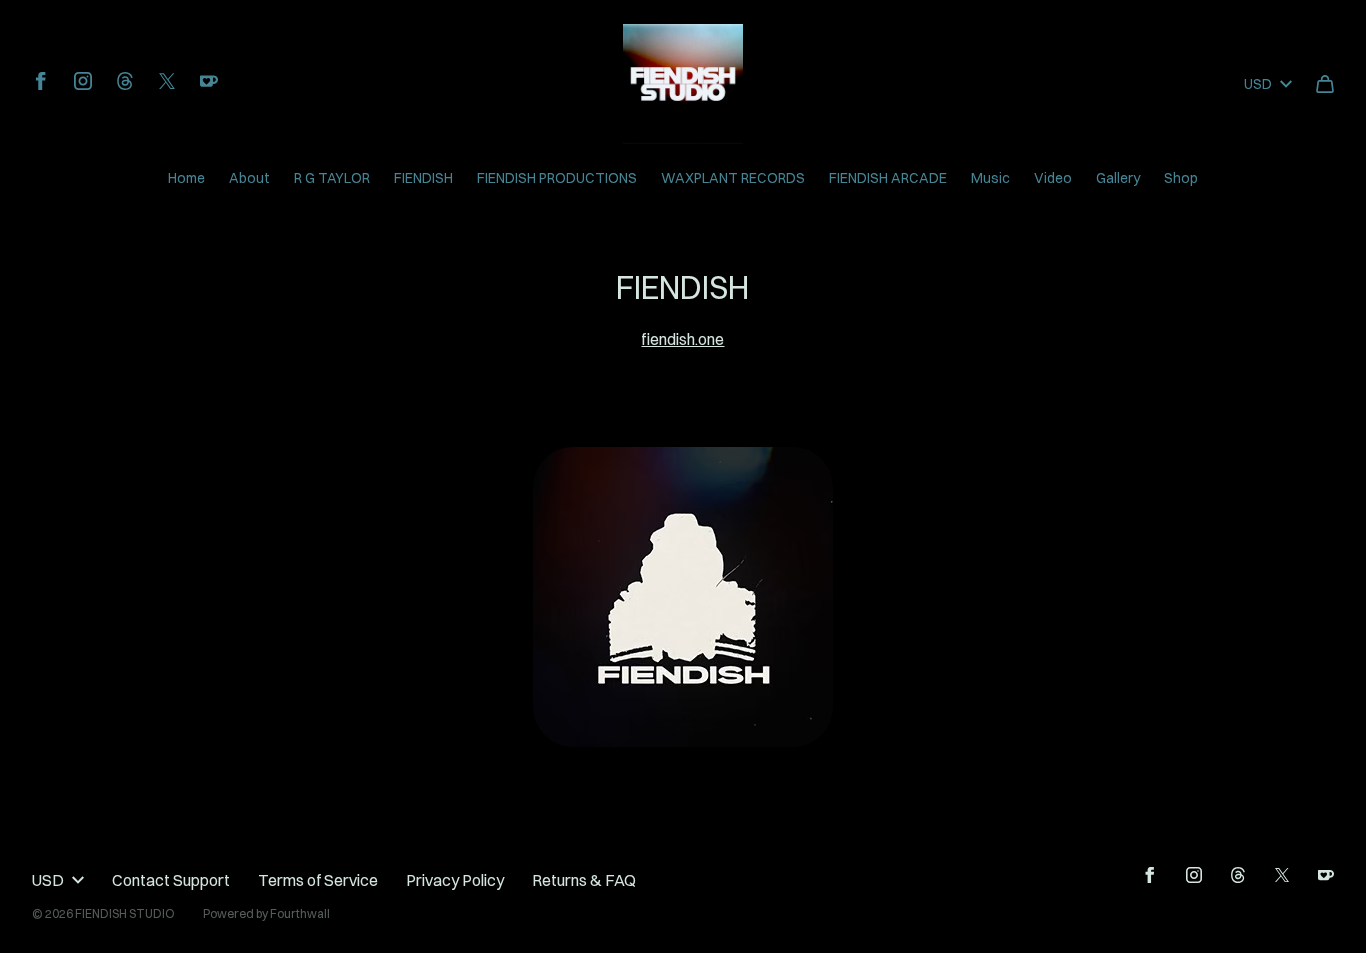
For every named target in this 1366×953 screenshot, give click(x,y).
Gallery (1118, 178)
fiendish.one (682, 339)
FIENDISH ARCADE (888, 178)
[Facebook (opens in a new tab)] (41, 81)
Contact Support (171, 880)
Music (990, 178)
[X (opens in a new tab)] (167, 81)
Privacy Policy (455, 880)
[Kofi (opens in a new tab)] (209, 81)
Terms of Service (318, 880)
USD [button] (1258, 84)
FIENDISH (423, 178)
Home (186, 178)
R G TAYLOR (332, 178)
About (249, 178)
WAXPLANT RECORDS (733, 178)
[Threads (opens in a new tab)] (125, 81)
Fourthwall (300, 913)
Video (1053, 178)
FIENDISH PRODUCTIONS (557, 178)
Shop (1181, 178)
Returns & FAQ (584, 880)
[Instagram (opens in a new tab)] (83, 81)
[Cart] (1325, 84)
